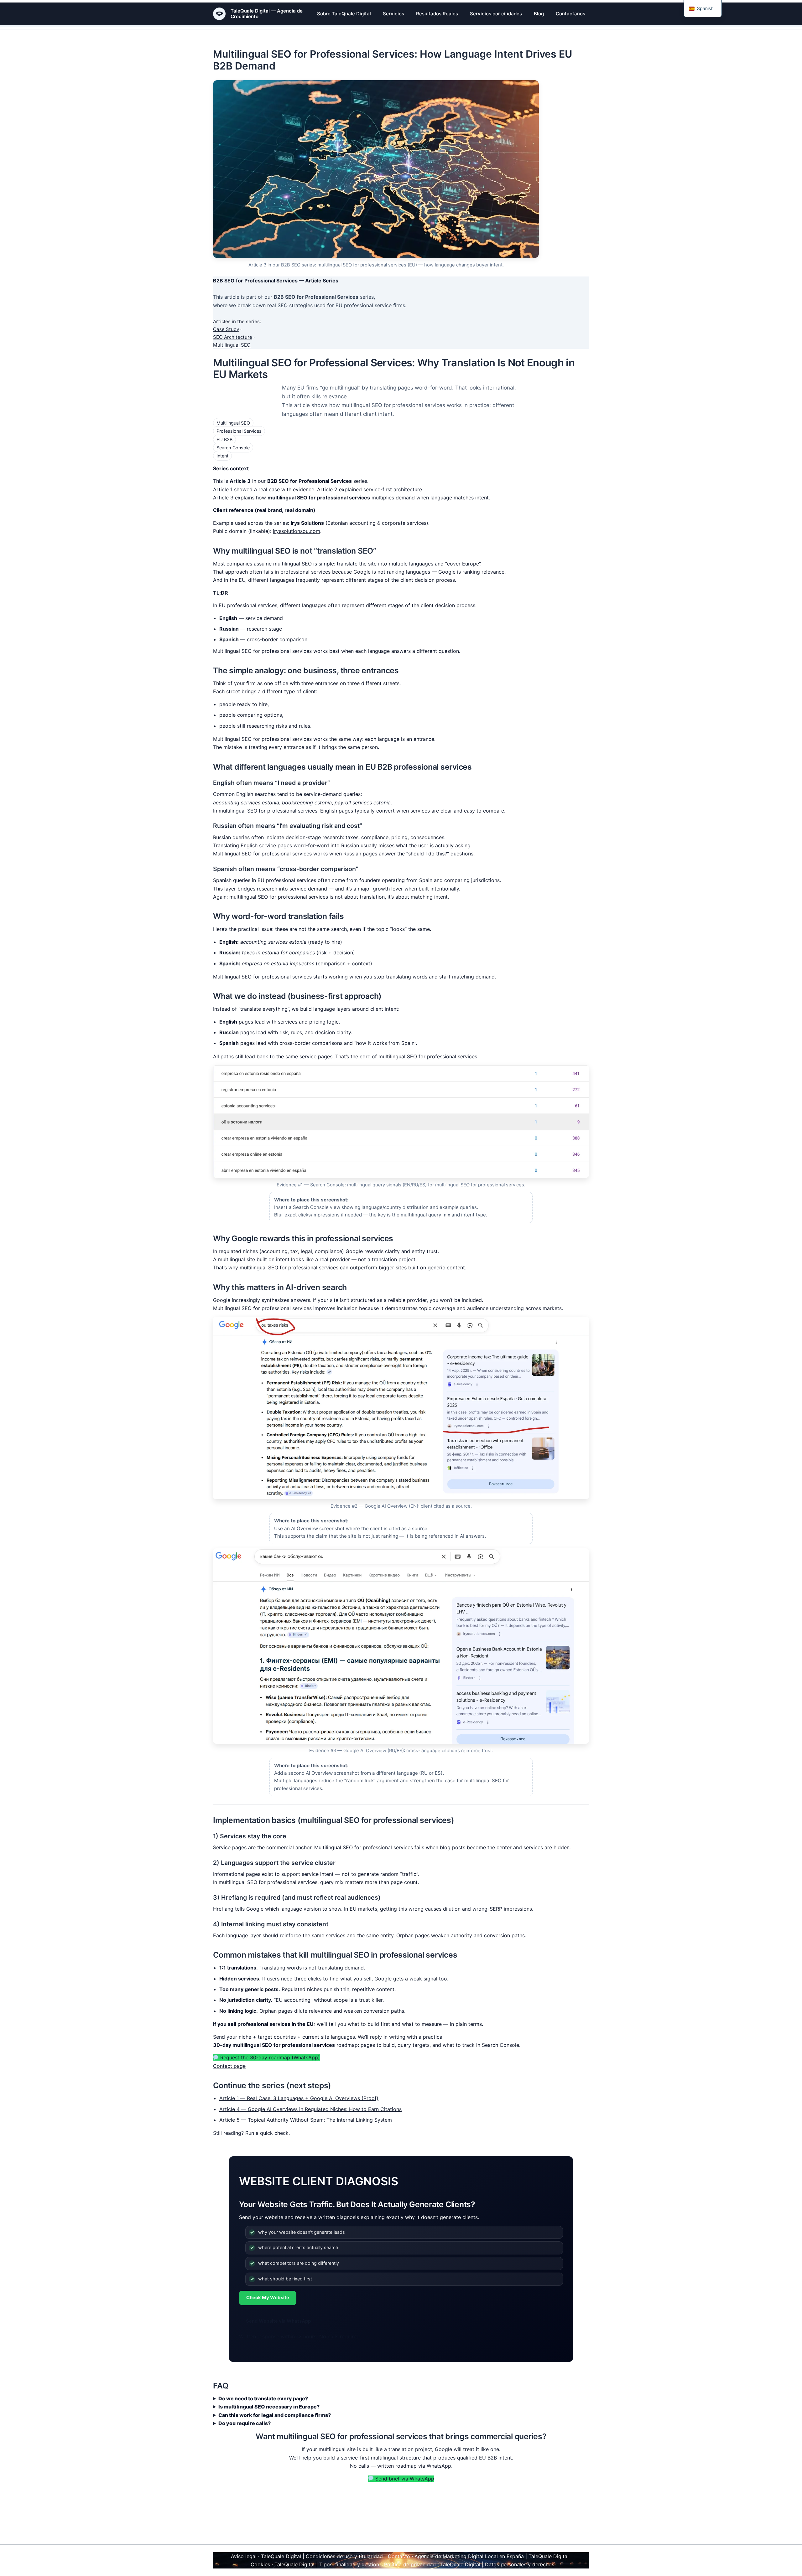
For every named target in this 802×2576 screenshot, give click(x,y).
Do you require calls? (245, 2423)
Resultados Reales (437, 14)
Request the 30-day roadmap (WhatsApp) (269, 2057)
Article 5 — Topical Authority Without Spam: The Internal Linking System (306, 2120)
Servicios (393, 14)
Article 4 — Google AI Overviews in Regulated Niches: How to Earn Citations (310, 2109)
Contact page (229, 2066)
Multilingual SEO (232, 345)
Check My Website (268, 2297)
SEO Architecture (233, 337)
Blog (539, 14)
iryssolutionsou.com (297, 531)
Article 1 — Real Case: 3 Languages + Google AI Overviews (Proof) (299, 2098)
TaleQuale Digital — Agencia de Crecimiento (267, 14)
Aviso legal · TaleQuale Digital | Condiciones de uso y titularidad (307, 2556)
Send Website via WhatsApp (278, 2321)
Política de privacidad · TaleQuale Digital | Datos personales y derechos (469, 2564)
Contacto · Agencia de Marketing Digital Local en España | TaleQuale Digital (478, 2556)
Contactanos (570, 14)
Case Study (226, 329)
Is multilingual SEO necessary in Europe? (269, 2407)
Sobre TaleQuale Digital (344, 14)
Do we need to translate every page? (263, 2398)
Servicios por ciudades (496, 14)
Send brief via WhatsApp (404, 2479)
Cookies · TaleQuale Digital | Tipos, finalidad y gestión (315, 2564)
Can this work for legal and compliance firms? (275, 2415)
